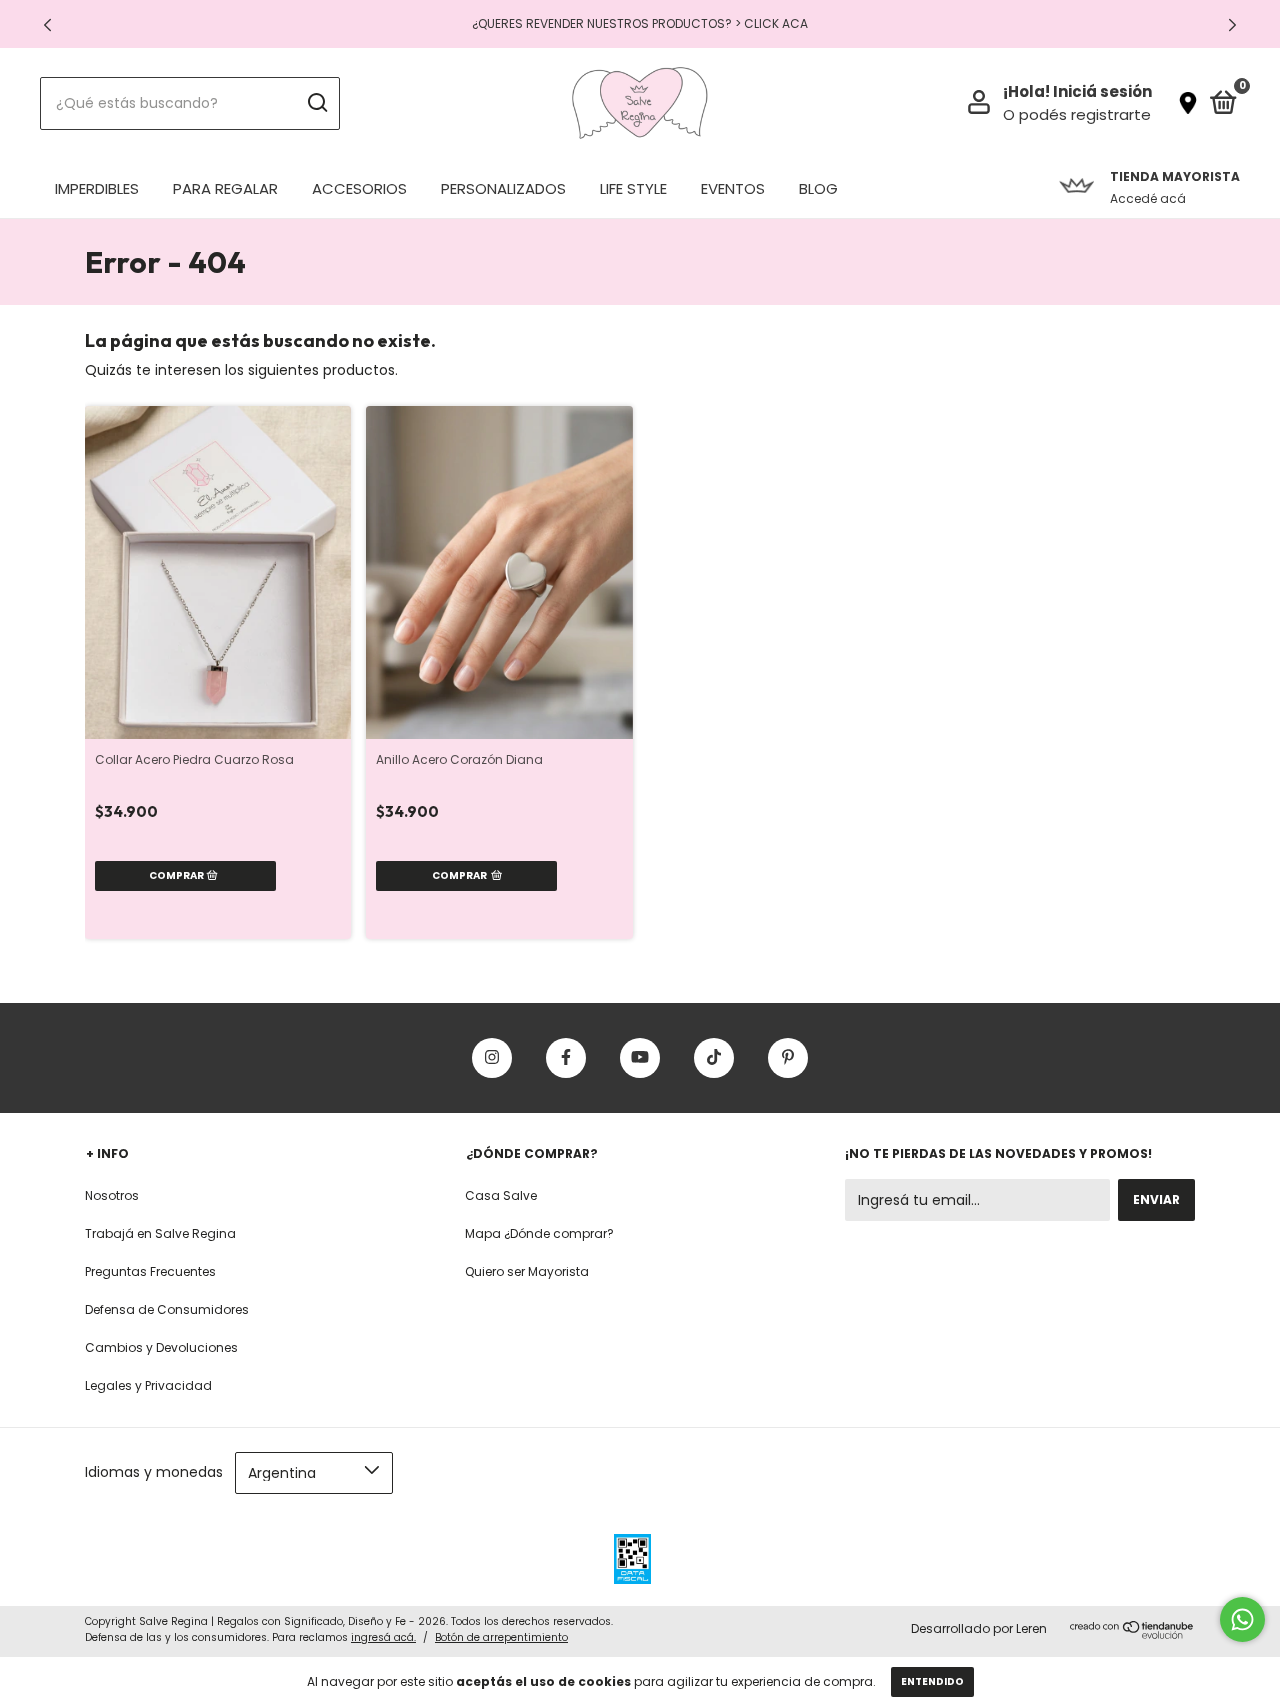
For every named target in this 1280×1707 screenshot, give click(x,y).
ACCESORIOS (359, 188)
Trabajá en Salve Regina (160, 1233)
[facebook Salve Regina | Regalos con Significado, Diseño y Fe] (566, 1058)
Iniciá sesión (1102, 91)
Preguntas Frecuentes (150, 1271)
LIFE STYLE (633, 188)
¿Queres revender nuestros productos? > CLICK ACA (640, 23)
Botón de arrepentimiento (501, 1637)
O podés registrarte (1077, 114)
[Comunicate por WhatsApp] (1242, 1619)
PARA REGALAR (225, 188)
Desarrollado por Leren (979, 1628)
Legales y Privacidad (148, 1385)
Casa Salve (501, 1195)
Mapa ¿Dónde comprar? (539, 1233)
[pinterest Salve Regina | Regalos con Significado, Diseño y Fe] (788, 1058)
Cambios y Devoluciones (161, 1347)
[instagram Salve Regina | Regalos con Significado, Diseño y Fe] (492, 1058)
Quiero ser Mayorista (527, 1271)
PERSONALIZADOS (503, 188)
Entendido (932, 1681)
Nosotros (112, 1195)
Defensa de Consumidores (167, 1309)
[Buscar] (316, 103)
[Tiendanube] (1132, 1634)
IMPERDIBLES (97, 188)
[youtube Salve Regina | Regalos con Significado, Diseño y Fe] (640, 1058)
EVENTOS (733, 188)
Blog (818, 188)
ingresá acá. (383, 1637)
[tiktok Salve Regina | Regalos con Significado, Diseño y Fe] (714, 1058)
